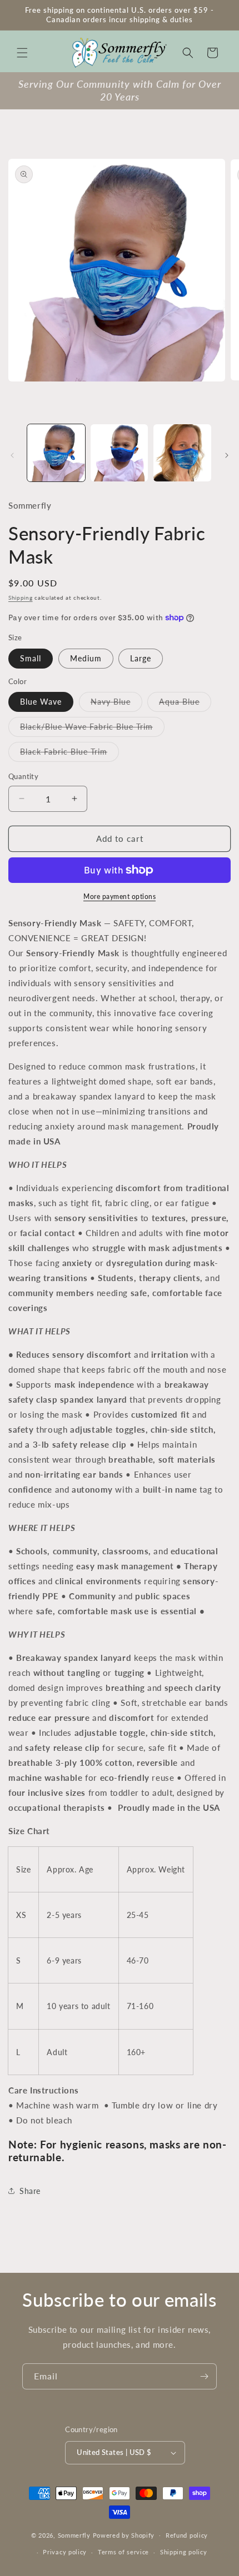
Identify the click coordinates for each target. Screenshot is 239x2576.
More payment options (120, 897)
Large (141, 658)
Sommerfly (74, 2535)
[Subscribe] (204, 2376)
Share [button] (30, 2191)
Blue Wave (41, 702)
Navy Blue (116, 704)
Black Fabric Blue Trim (69, 754)
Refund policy (187, 2535)
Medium (86, 658)
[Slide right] (227, 455)
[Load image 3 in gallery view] (182, 453)
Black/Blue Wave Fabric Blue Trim (92, 729)
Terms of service (123, 2552)
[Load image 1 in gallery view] (56, 453)
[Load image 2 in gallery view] (120, 453)
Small (31, 658)
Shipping (21, 597)
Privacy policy (65, 2552)
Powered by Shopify (124, 2535)
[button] (22, 53)
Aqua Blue (185, 704)
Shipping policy (184, 2552)
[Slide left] (12, 455)
